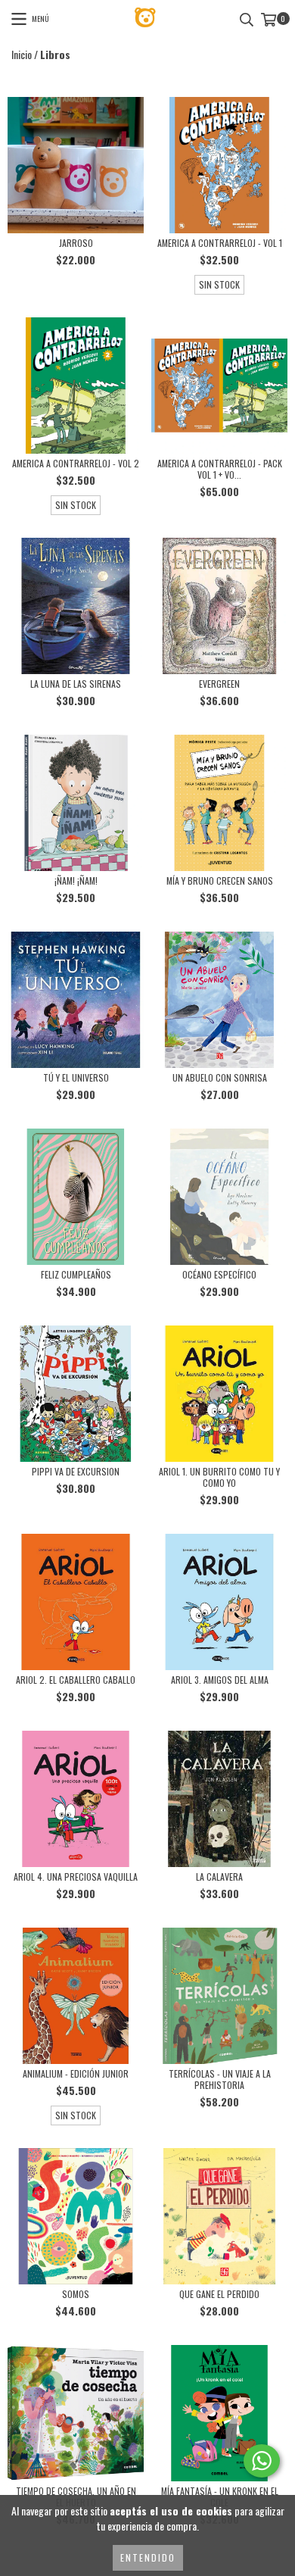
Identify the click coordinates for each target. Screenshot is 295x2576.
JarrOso (76, 243)
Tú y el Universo (76, 1077)
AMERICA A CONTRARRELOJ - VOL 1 (220, 243)
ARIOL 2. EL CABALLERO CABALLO (76, 1680)
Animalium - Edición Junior (76, 2073)
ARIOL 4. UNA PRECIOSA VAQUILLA (76, 1877)
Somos (76, 2294)
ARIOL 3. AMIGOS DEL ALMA (220, 1680)
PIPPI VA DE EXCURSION (76, 1471)
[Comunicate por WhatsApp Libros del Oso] (262, 2461)
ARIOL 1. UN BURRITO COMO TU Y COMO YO (219, 1477)
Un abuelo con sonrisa (220, 1077)
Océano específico (219, 1274)
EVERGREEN (219, 684)
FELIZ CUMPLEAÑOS (76, 1274)
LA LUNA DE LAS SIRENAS (76, 684)
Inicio (22, 54)
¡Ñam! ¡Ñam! (76, 881)
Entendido (148, 2557)
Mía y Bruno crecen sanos (220, 881)
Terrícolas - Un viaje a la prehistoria (220, 2079)
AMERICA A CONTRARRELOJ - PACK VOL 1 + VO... (220, 469)
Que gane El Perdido (219, 2294)
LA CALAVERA (219, 1877)
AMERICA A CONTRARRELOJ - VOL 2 (76, 463)
